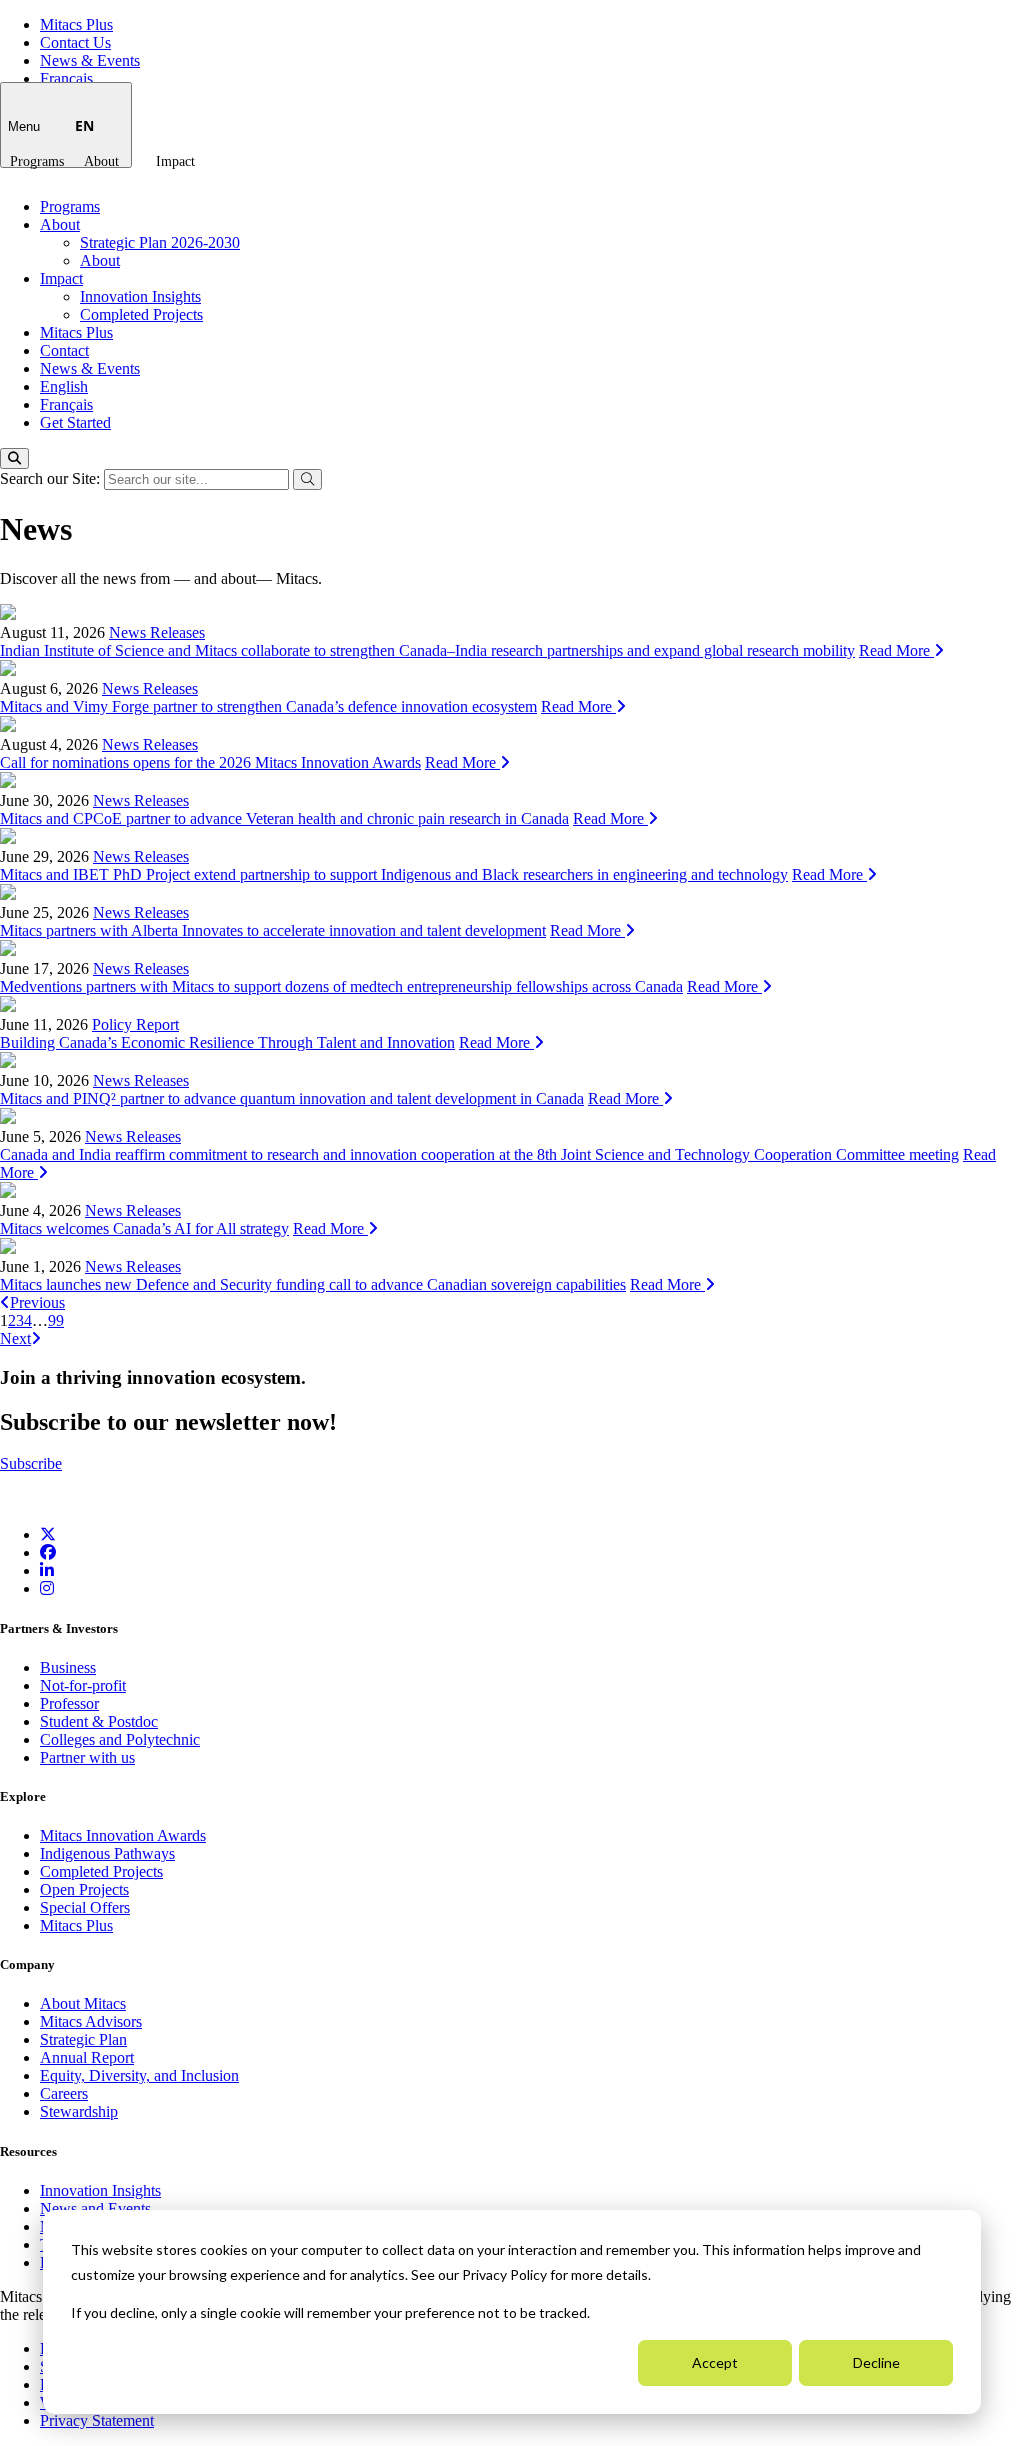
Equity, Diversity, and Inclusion (139, 2075)
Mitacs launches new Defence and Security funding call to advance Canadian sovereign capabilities (313, 1284)
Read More (896, 650)
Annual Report (87, 2057)
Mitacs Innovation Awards (123, 1835)
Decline (876, 2362)
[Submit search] (307, 479)
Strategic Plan (83, 2039)
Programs (37, 161)
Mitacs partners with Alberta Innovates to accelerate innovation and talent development (273, 930)
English (64, 386)
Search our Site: (52, 478)
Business (68, 1667)
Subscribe (31, 1463)
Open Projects (84, 1889)
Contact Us (75, 42)
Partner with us (87, 1757)
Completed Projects (141, 314)
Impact (175, 161)
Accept (715, 2362)
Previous (37, 1302)
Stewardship (79, 2111)
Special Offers (85, 1907)
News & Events (90, 60)
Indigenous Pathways (107, 1853)
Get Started (75, 422)
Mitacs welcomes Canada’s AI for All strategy (144, 1228)
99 (56, 1320)
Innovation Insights (140, 296)
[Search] (14, 458)
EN (84, 125)
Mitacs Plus (76, 24)
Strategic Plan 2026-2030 (160, 242)
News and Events (95, 2208)
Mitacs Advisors (91, 2021)
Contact (64, 350)
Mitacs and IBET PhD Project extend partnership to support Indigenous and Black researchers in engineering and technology (394, 874)
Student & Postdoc (99, 1721)
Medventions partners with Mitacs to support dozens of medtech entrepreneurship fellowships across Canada (341, 986)
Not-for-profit (83, 1685)
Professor (69, 1703)
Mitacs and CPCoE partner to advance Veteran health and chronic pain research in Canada (284, 818)
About (101, 161)
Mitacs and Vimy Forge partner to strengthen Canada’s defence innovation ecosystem (268, 706)
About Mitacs (83, 2003)
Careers (64, 2093)
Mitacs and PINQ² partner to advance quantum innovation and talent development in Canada (292, 1098)
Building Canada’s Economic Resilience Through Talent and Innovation (227, 1042)
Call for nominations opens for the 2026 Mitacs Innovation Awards (210, 762)
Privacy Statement (97, 2420)
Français (66, 78)
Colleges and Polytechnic (120, 1739)
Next (15, 1338)
